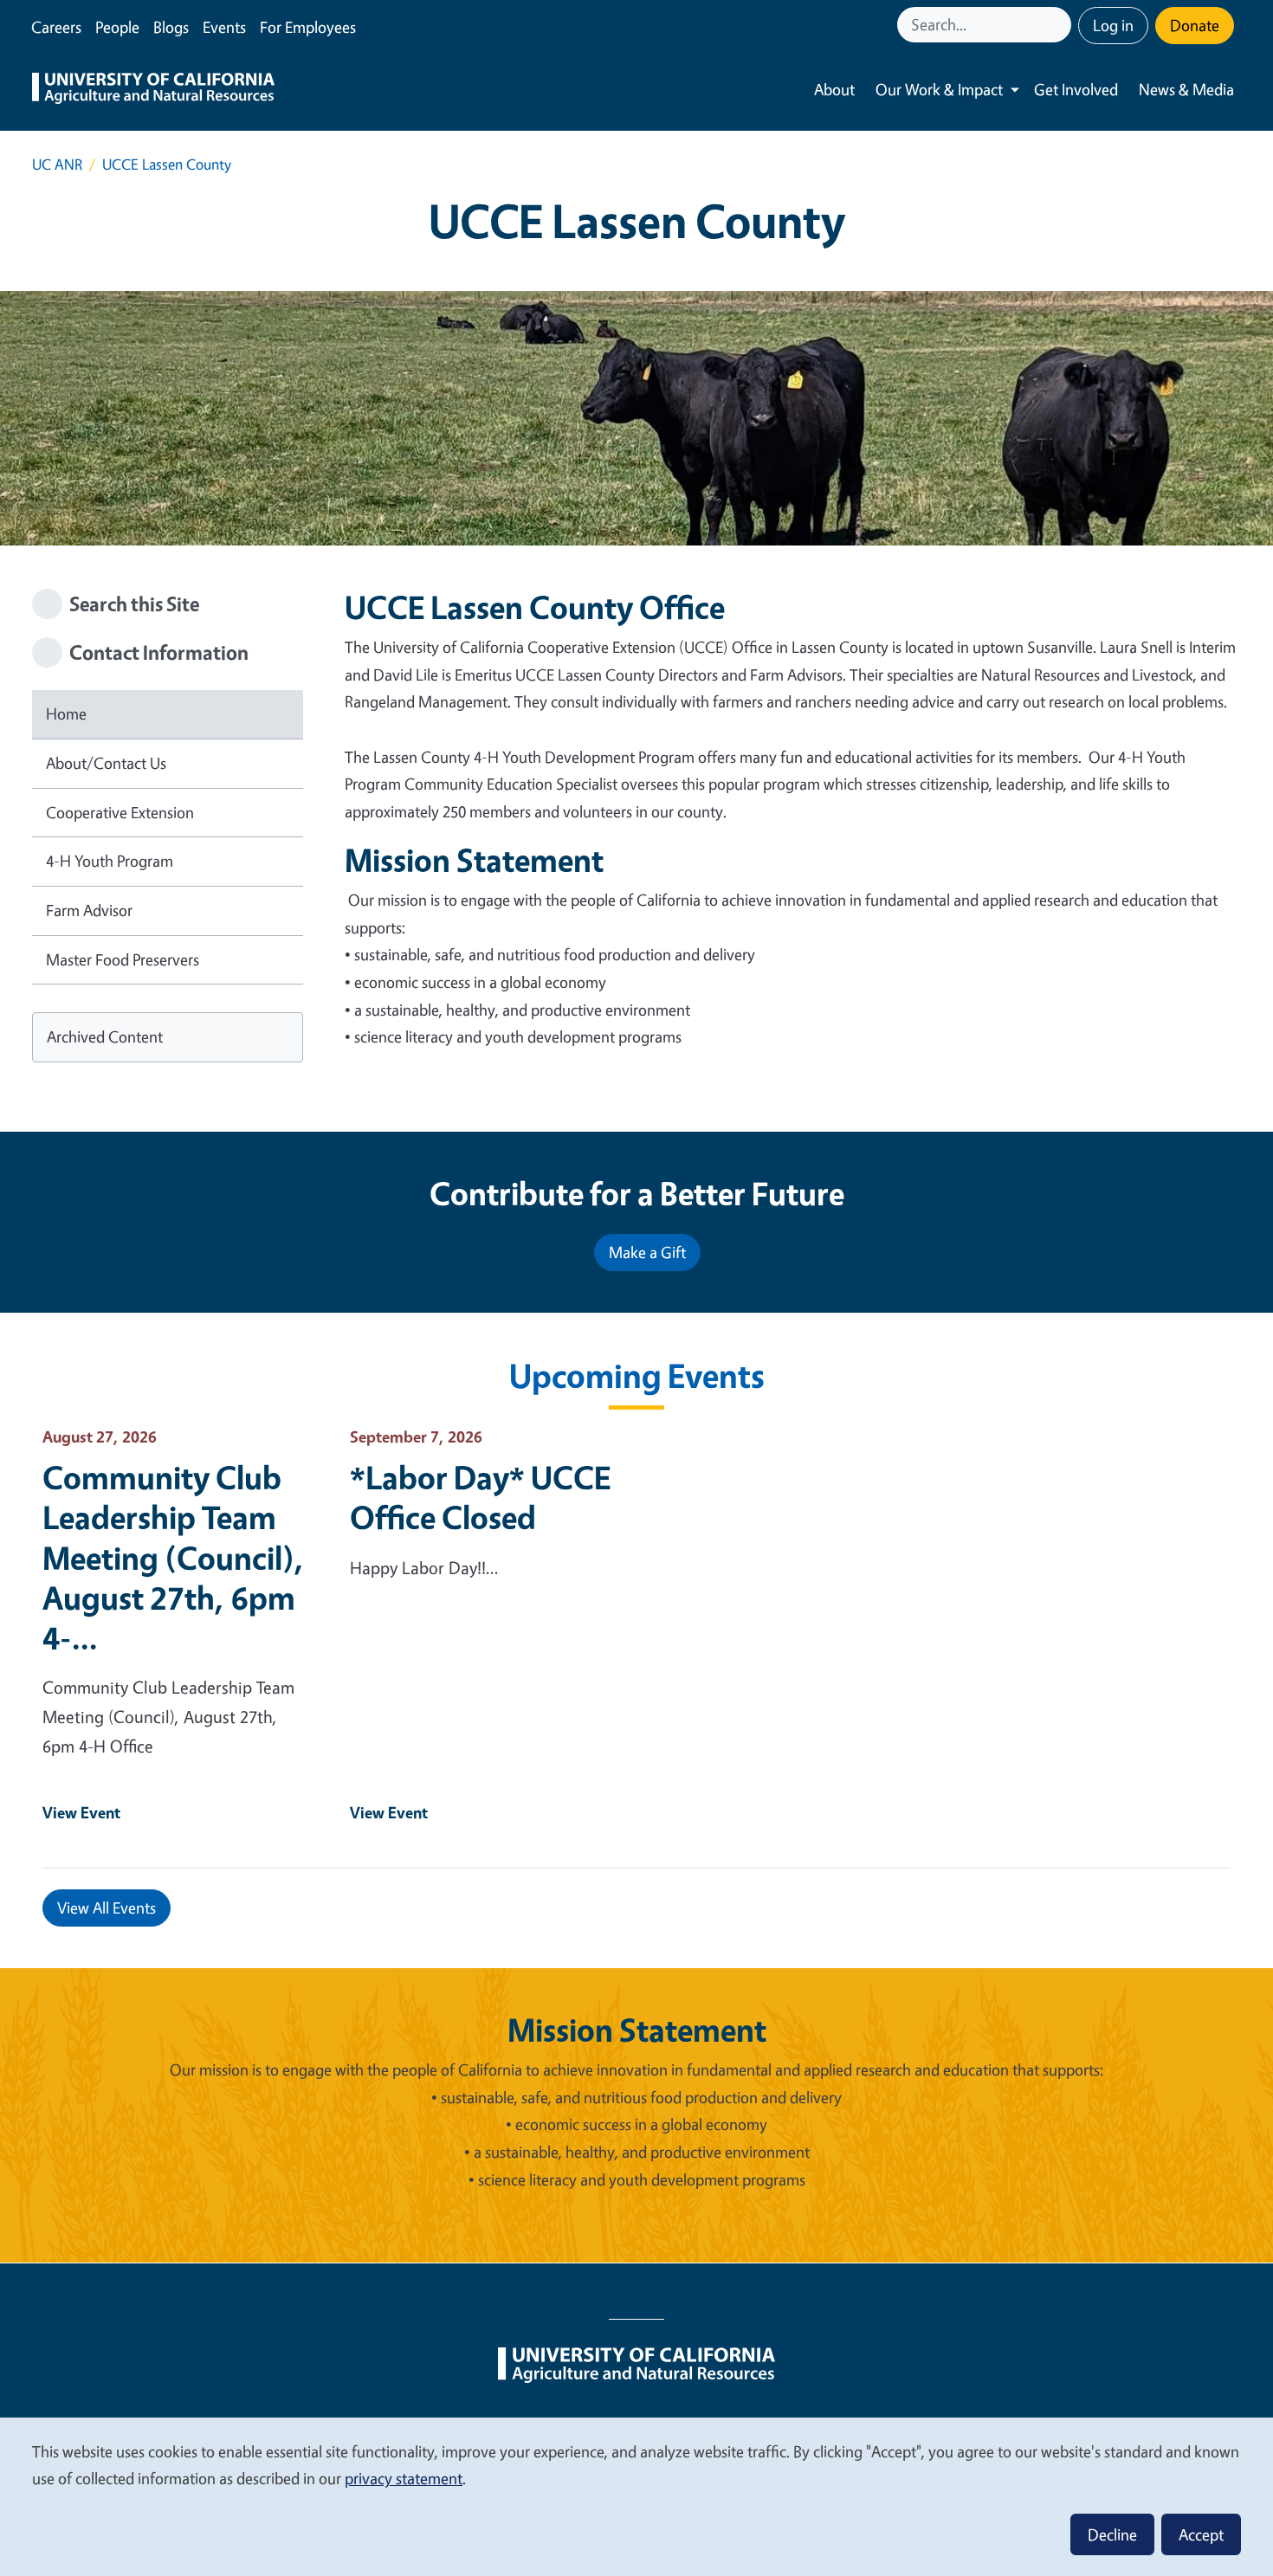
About (834, 89)
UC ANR (57, 164)
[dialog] (636, 2496)
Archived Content (105, 1036)
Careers (56, 27)
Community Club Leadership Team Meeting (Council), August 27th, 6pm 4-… (174, 1557)
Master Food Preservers (123, 959)
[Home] (153, 90)
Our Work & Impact (939, 89)
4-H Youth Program (110, 861)
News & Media (1186, 89)
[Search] (1060, 25)
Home (66, 713)
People (117, 27)
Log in (1113, 25)
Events (224, 27)
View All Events (107, 1908)
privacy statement (404, 2478)
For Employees (308, 27)
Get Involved (1076, 89)
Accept (1201, 2534)
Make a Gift (647, 1252)
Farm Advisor (89, 910)
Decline (1112, 2534)
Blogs (171, 27)
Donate (1195, 25)
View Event (81, 1812)
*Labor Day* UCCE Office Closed (480, 1497)
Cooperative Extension (120, 812)
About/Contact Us (106, 763)
